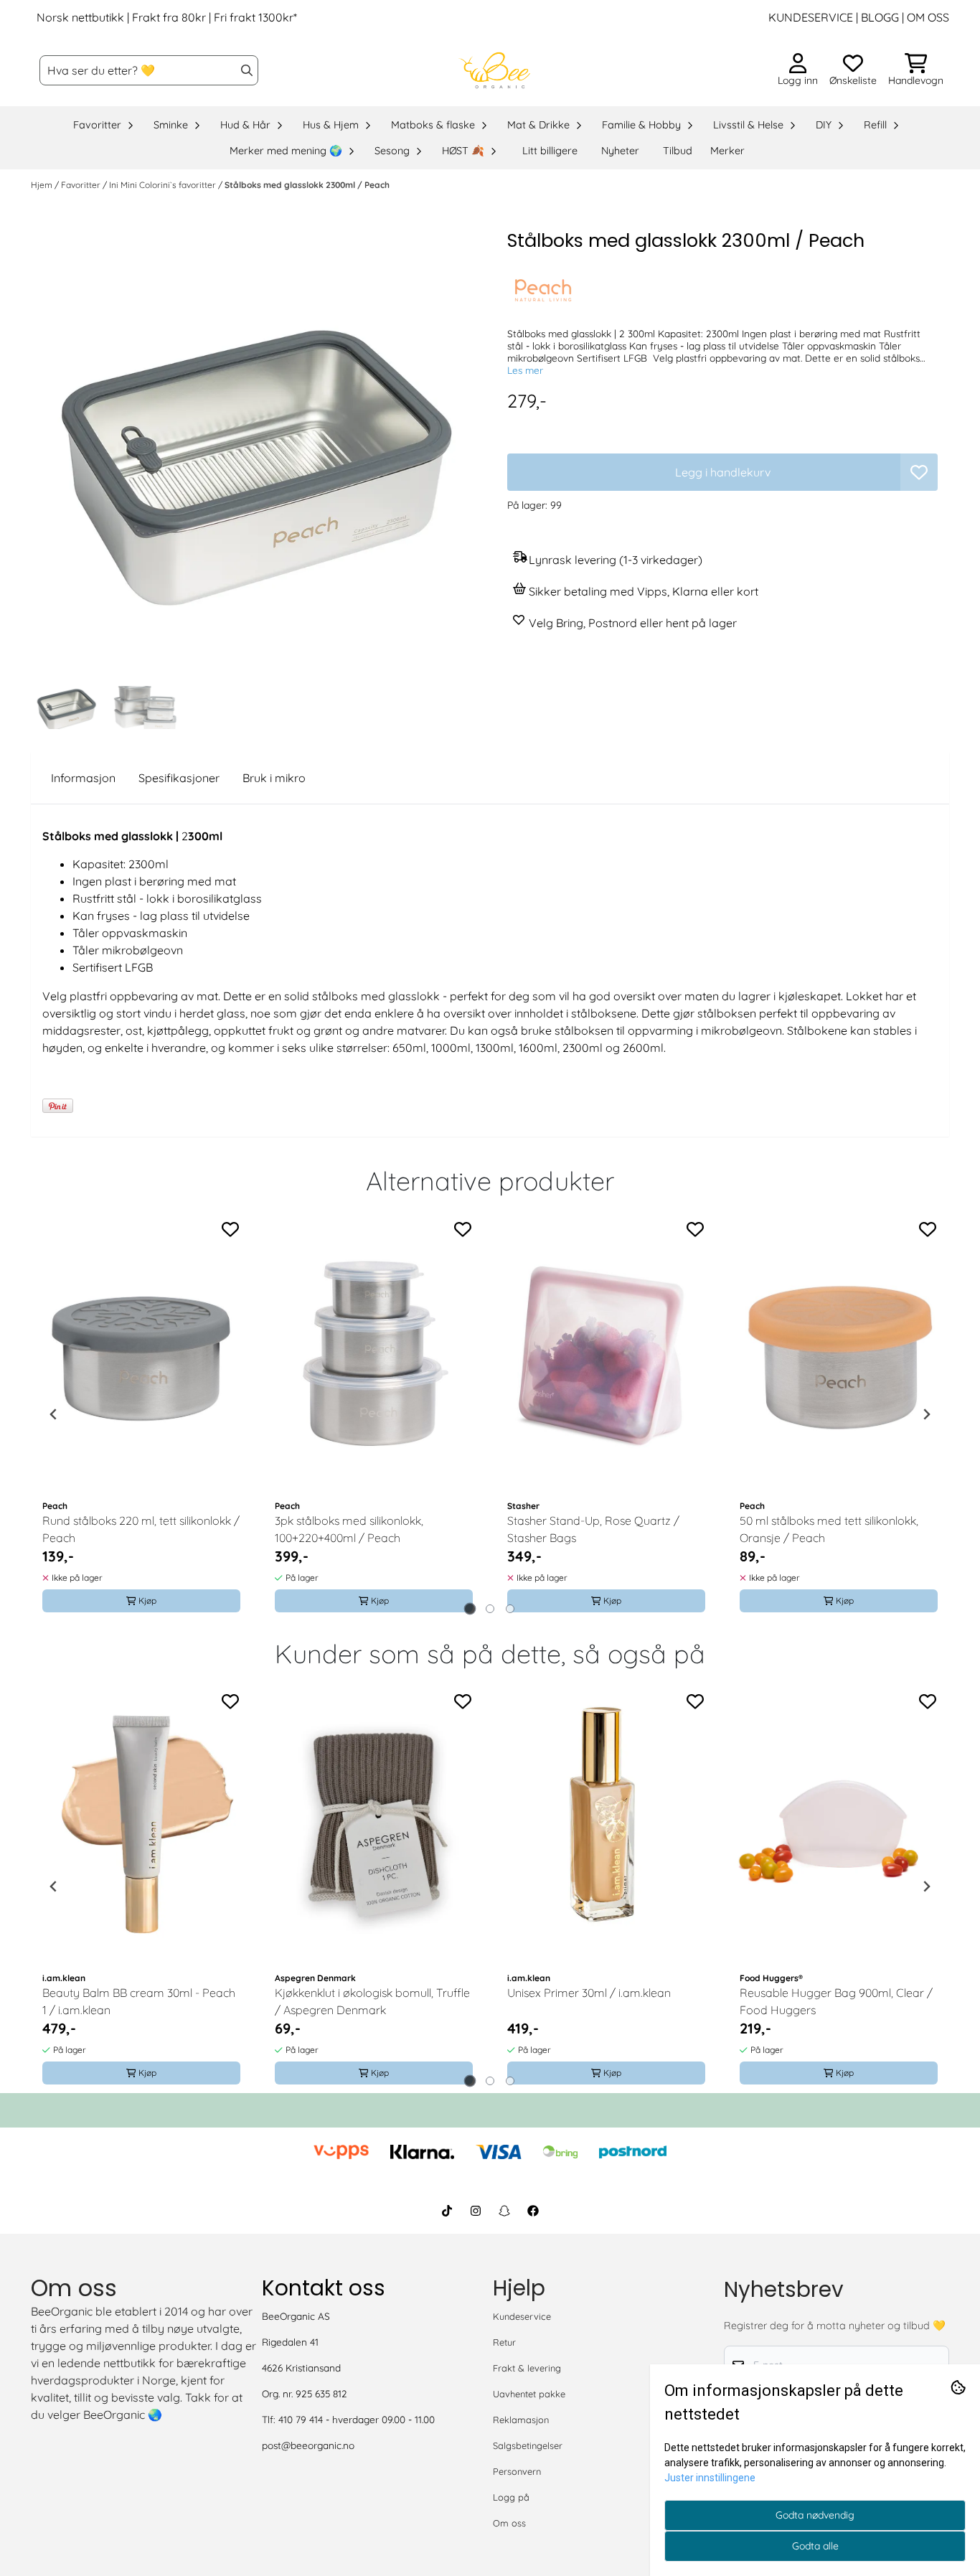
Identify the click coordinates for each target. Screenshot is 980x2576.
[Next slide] (926, 1414)
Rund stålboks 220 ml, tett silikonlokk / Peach (141, 1529)
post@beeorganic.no (308, 2445)
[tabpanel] (141, 1414)
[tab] (470, 1608)
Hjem (43, 185)
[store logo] (494, 70)
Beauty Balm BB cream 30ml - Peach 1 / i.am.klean (139, 2001)
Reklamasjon (521, 2420)
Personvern (517, 2471)
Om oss (509, 2523)
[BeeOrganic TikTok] (447, 2211)
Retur (504, 2342)
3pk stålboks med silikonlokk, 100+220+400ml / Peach (349, 1529)
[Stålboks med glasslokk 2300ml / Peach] (258, 453)
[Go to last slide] (54, 1414)
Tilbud (678, 151)
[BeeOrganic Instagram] (476, 2211)
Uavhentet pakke (529, 2394)
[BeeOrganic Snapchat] (504, 2211)
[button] (919, 472)
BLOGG (878, 17)
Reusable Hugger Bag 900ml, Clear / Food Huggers (836, 2001)
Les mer (525, 370)
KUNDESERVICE (811, 17)
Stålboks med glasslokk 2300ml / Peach (307, 185)
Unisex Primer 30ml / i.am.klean (589, 1993)
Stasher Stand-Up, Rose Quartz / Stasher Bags (593, 1529)
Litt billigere (550, 151)
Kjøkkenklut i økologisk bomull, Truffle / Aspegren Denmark (372, 2001)
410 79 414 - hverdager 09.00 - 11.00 (357, 2419)
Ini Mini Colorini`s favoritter (164, 185)
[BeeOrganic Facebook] (533, 2211)
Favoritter (82, 185)
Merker (727, 151)
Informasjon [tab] (83, 778)
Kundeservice (522, 2316)
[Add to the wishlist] (230, 1229)
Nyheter (620, 151)
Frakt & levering (527, 2368)
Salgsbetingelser (528, 2445)
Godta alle (815, 2546)
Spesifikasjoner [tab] (179, 778)
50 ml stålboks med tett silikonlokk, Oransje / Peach (829, 1529)
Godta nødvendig (815, 2515)
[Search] (247, 70)
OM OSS (928, 17)
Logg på (511, 2497)
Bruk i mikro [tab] (274, 778)
